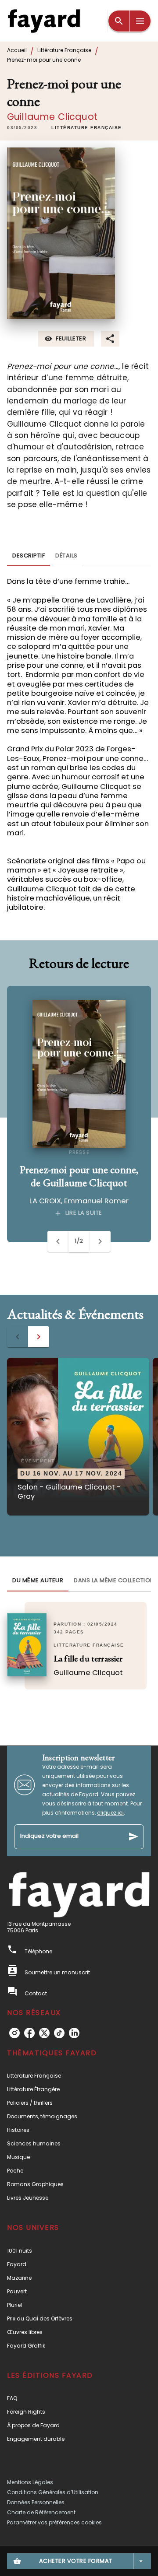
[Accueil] (44, 21)
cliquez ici (110, 1813)
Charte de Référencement (41, 2512)
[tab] (29, 556)
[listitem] (14, 2033)
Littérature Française (64, 50)
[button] (87, 128)
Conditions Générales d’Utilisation (53, 2492)
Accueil (17, 50)
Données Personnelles (36, 2502)
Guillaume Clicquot (52, 117)
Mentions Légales (30, 2482)
